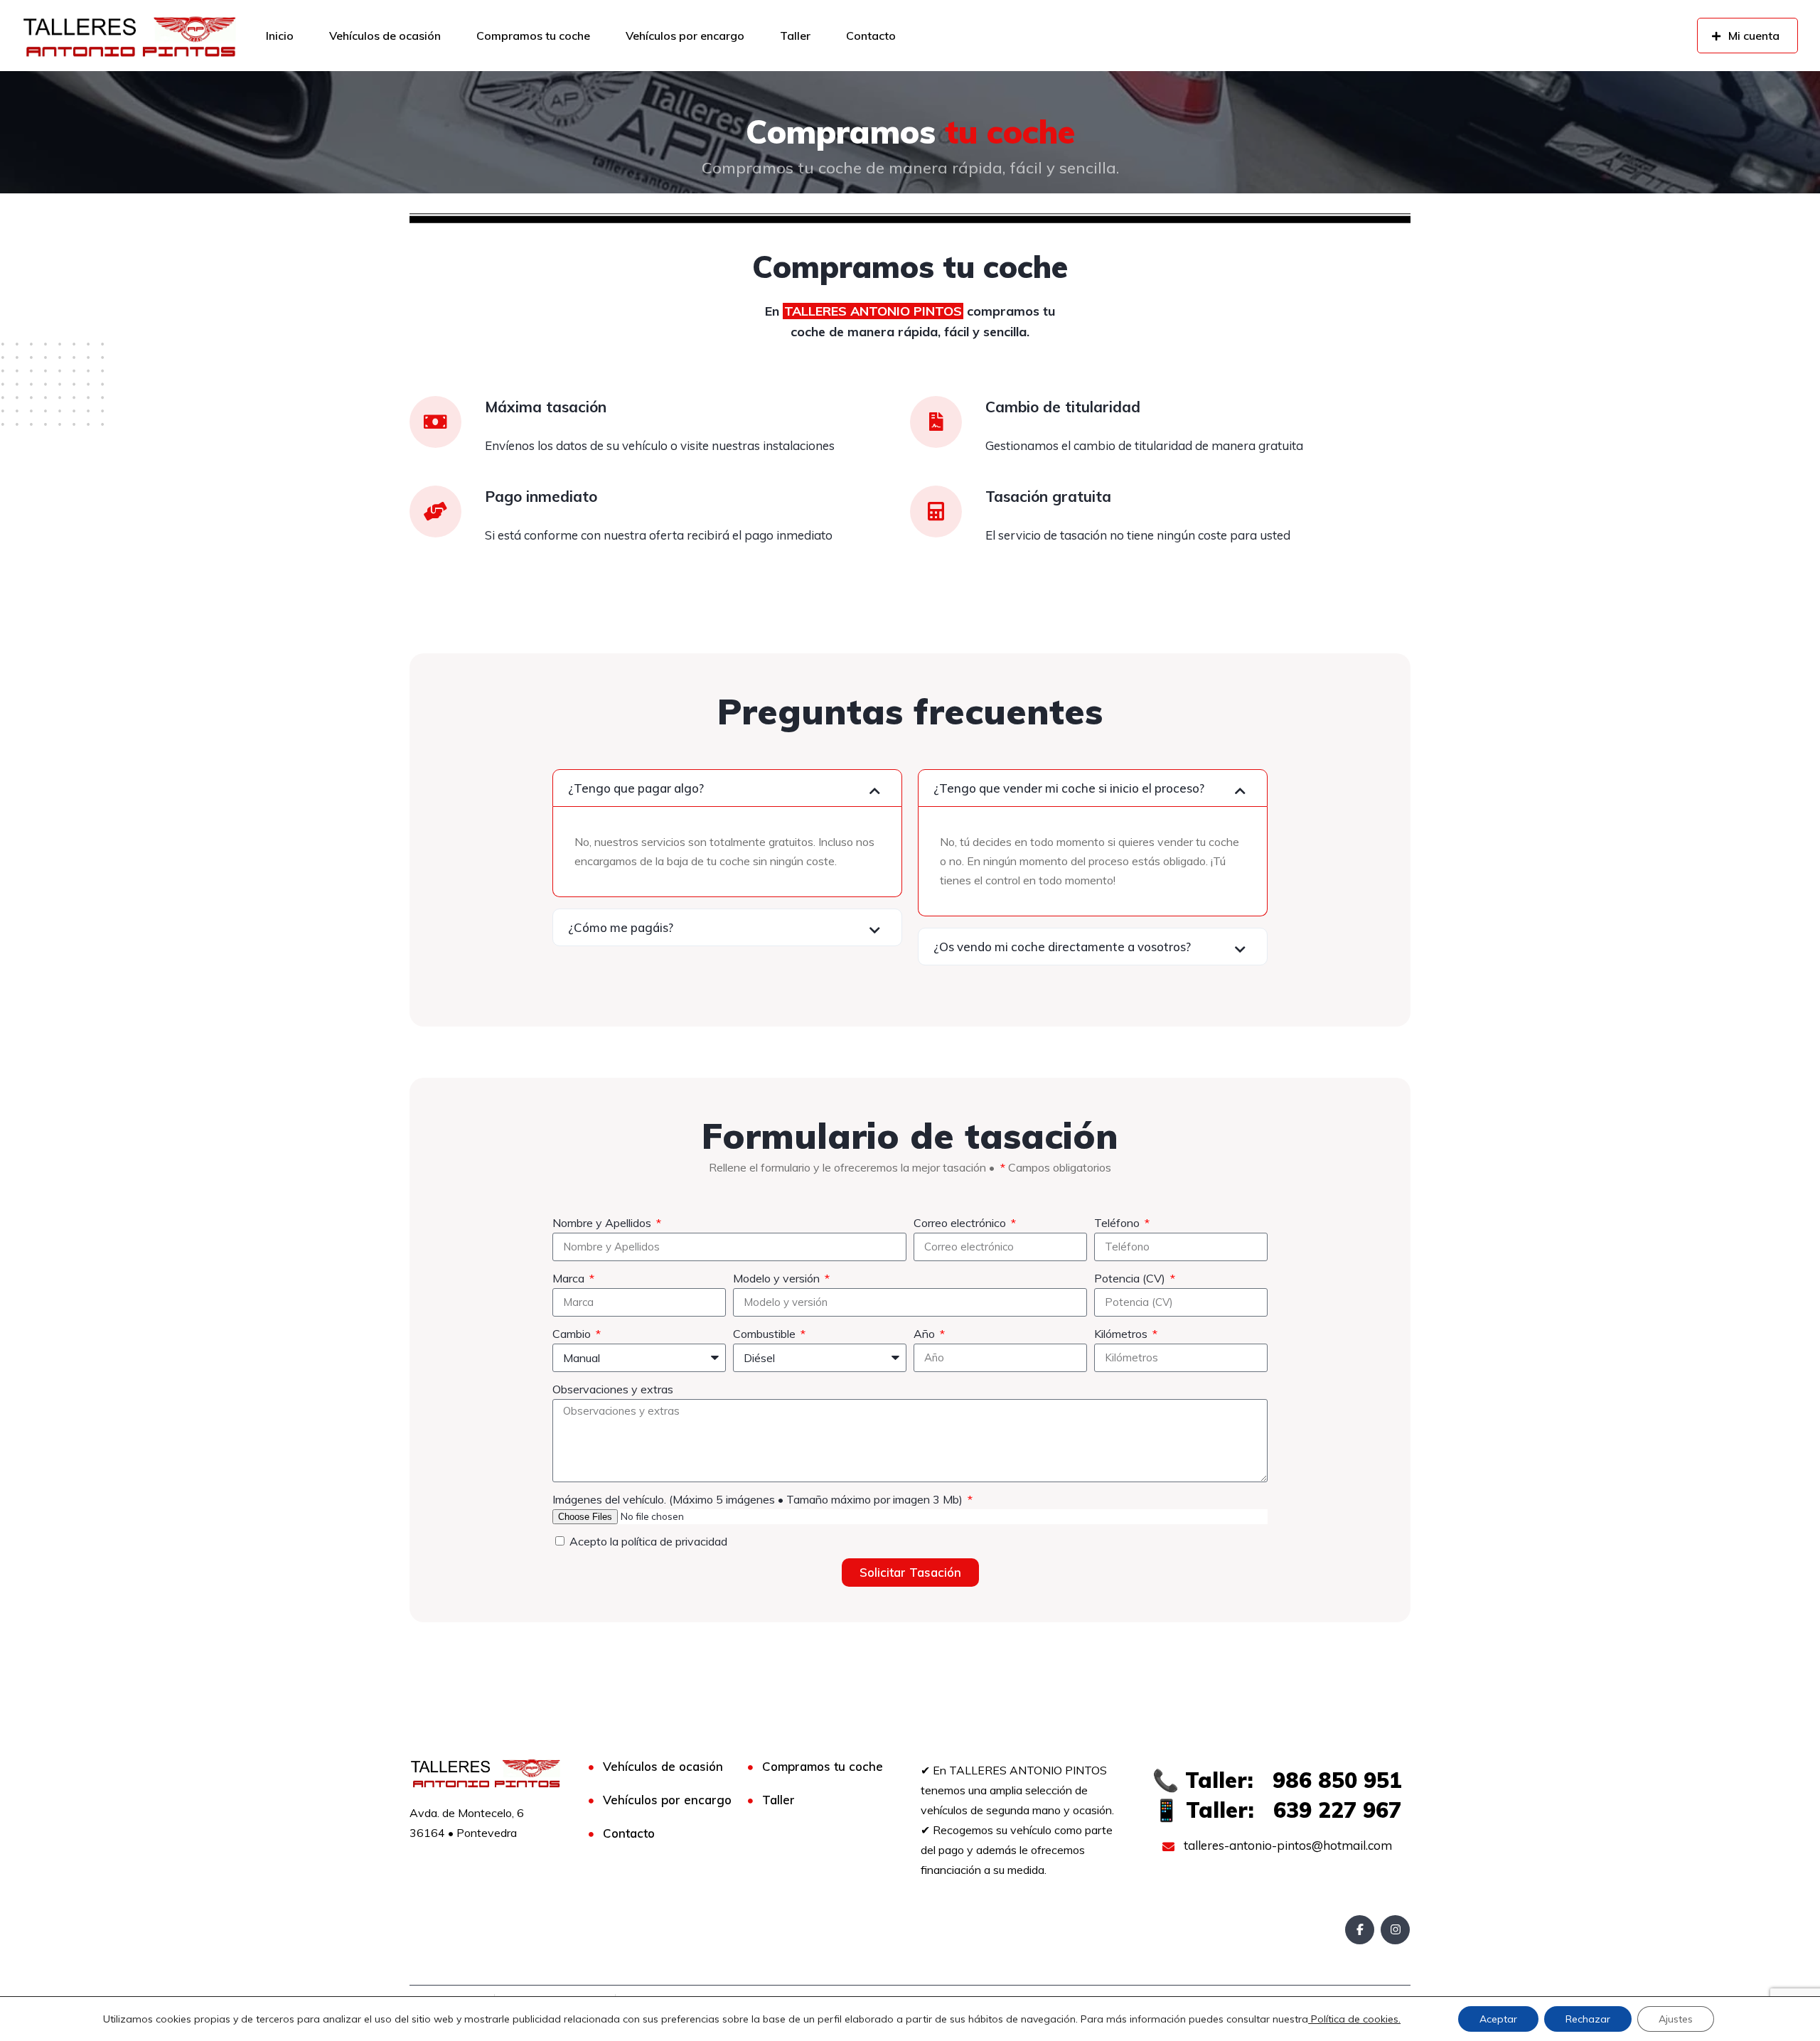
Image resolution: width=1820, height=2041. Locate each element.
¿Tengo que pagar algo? (636, 788)
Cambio (573, 1334)
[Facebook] (1360, 1930)
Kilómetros (1122, 1334)
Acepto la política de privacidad (648, 1541)
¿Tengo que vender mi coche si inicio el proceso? (1069, 788)
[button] (727, 788)
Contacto (871, 36)
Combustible (766, 1334)
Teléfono (1118, 1223)
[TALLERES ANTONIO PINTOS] (129, 36)
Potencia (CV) (1131, 1278)
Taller (795, 36)
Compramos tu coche (533, 36)
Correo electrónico (961, 1223)
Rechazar (1588, 2019)
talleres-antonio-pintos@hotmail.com (1286, 1845)
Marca (570, 1278)
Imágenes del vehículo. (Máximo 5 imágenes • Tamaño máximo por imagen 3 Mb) (759, 1499)
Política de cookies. (1354, 2019)
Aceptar (1498, 2019)
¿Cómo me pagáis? (621, 927)
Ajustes (1676, 2019)
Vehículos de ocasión (385, 36)
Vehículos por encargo (685, 36)
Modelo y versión (778, 1278)
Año (926, 1334)
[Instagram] (1395, 1930)
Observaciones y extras (613, 1389)
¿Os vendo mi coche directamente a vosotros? (1062, 947)
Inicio (280, 36)
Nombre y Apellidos (603, 1223)
